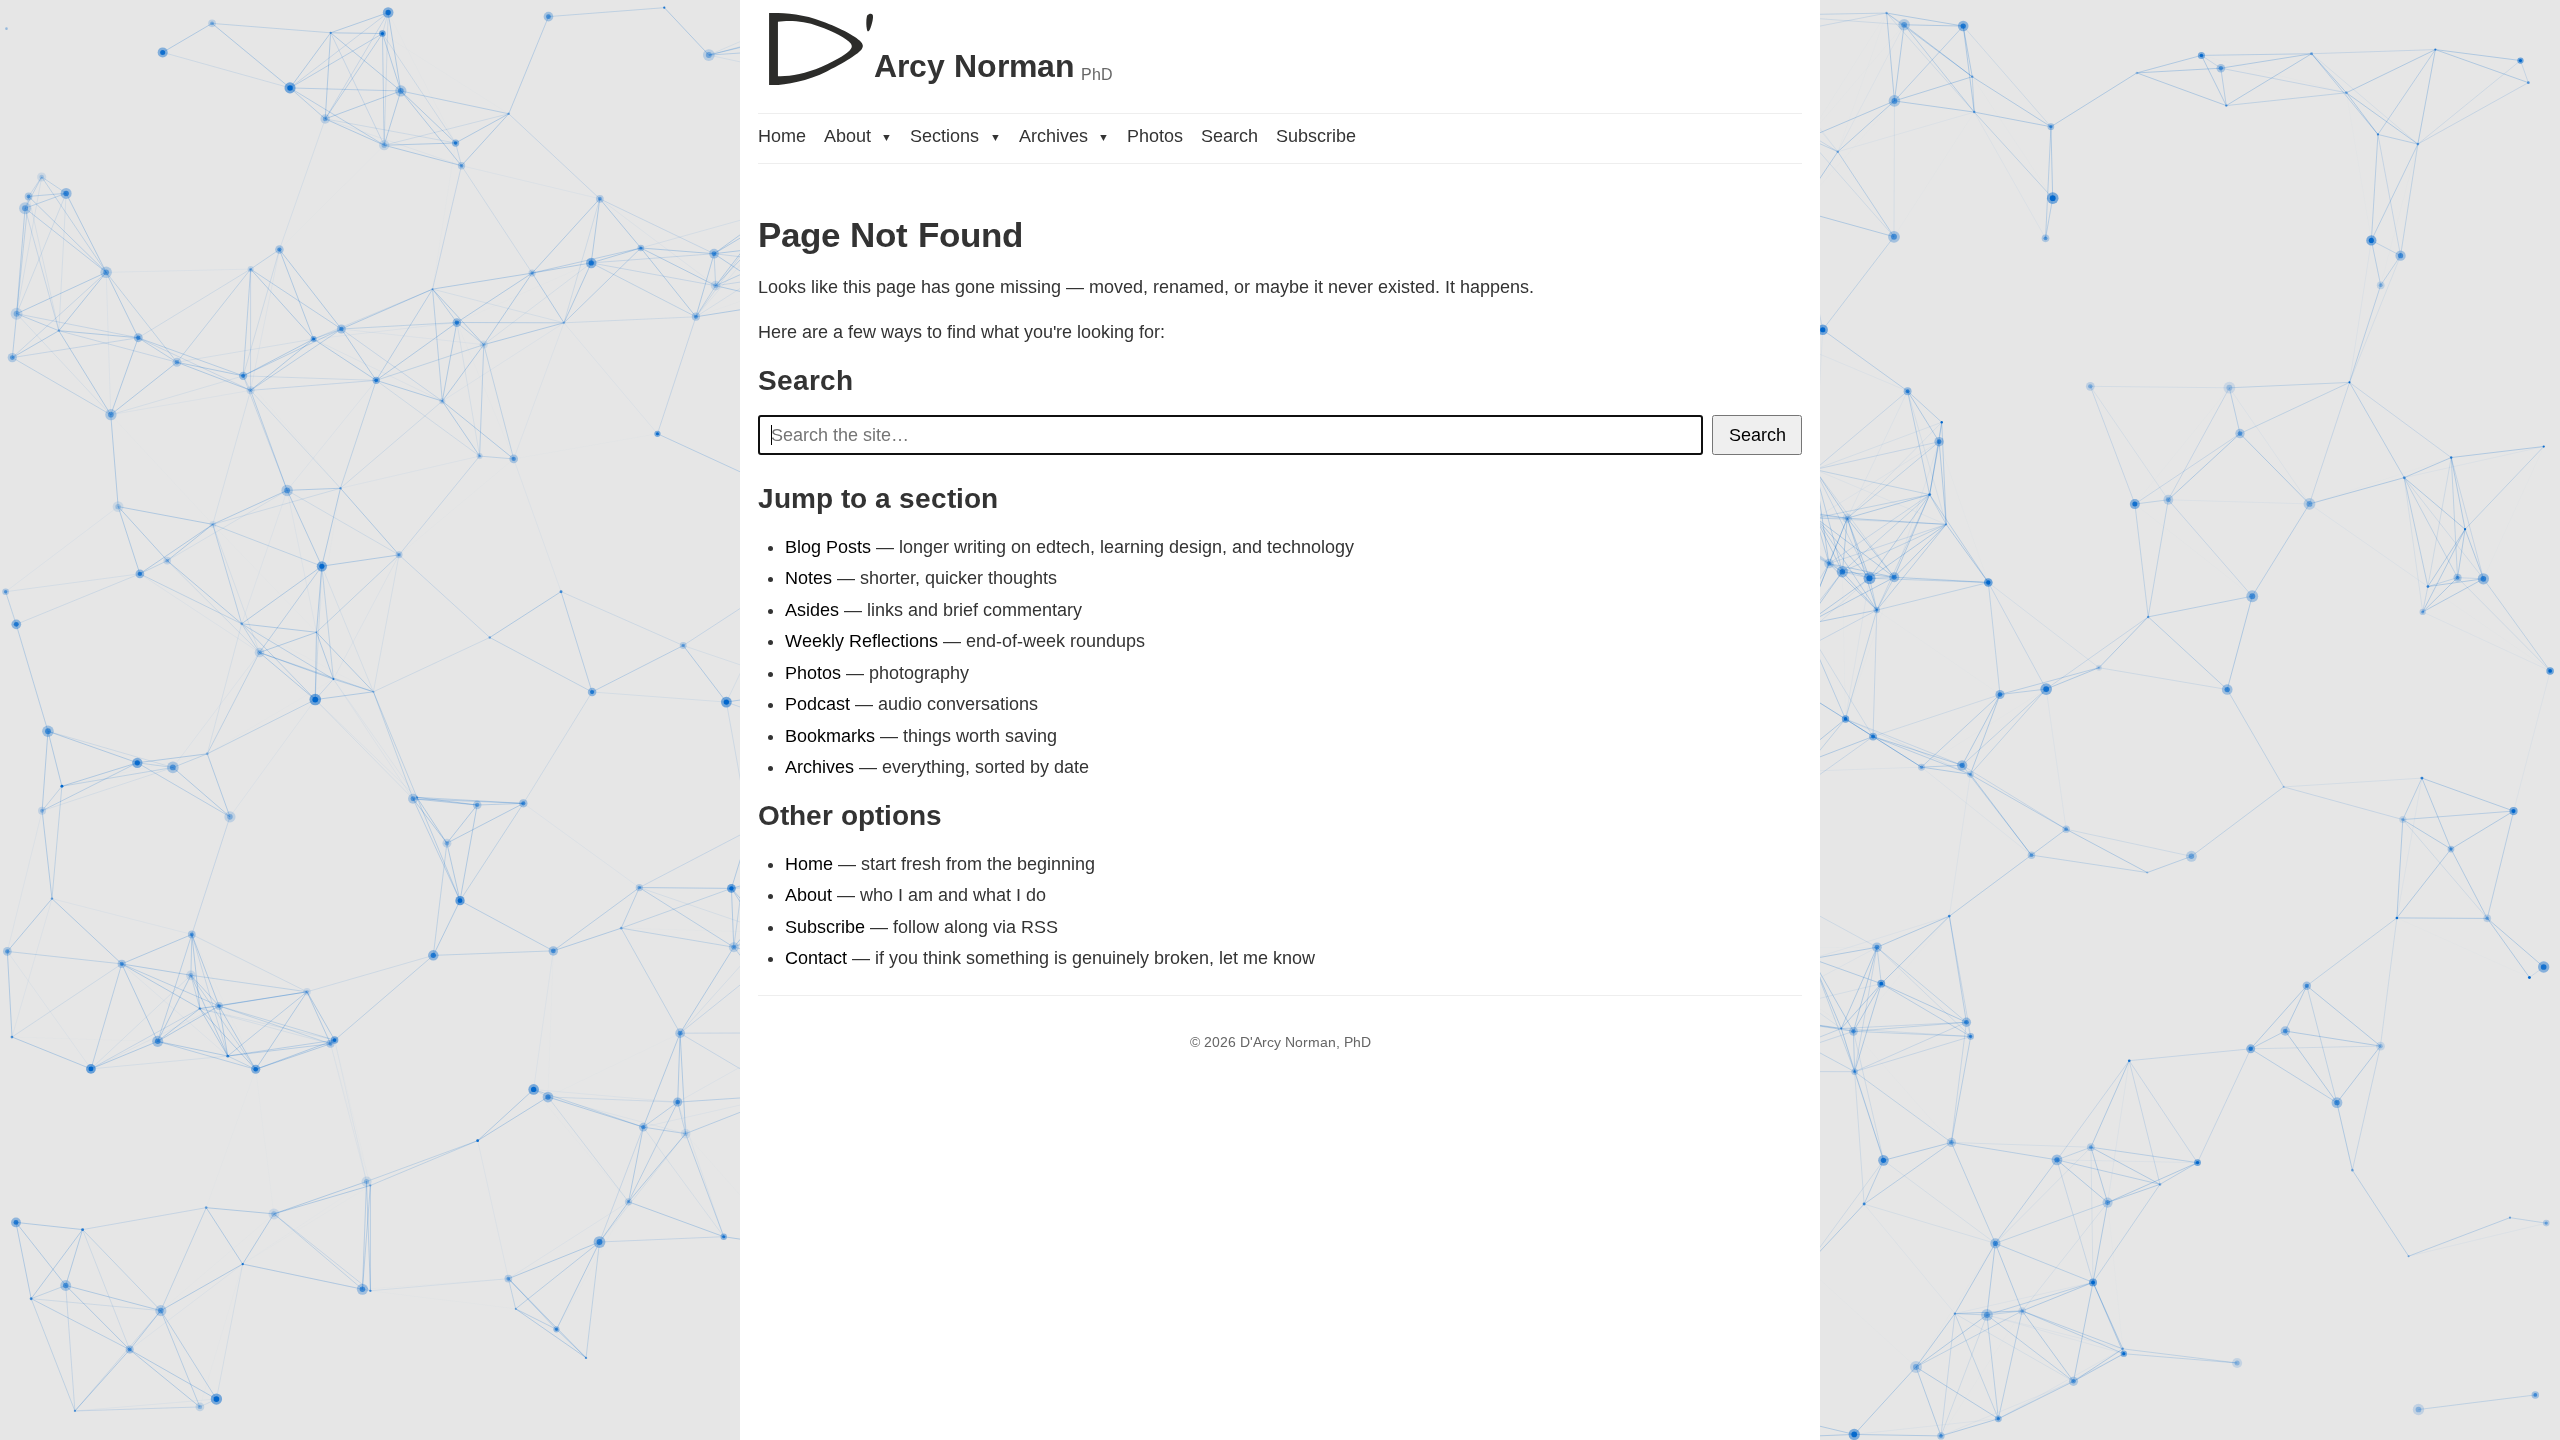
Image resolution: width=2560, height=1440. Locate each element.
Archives (1064, 136)
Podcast (817, 704)
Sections (955, 136)
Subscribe (1316, 136)
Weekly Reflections (861, 641)
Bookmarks (830, 736)
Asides (812, 610)
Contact (816, 958)
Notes (808, 578)
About (858, 136)
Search (1229, 136)
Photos (1155, 136)
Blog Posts (828, 547)
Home (782, 136)
